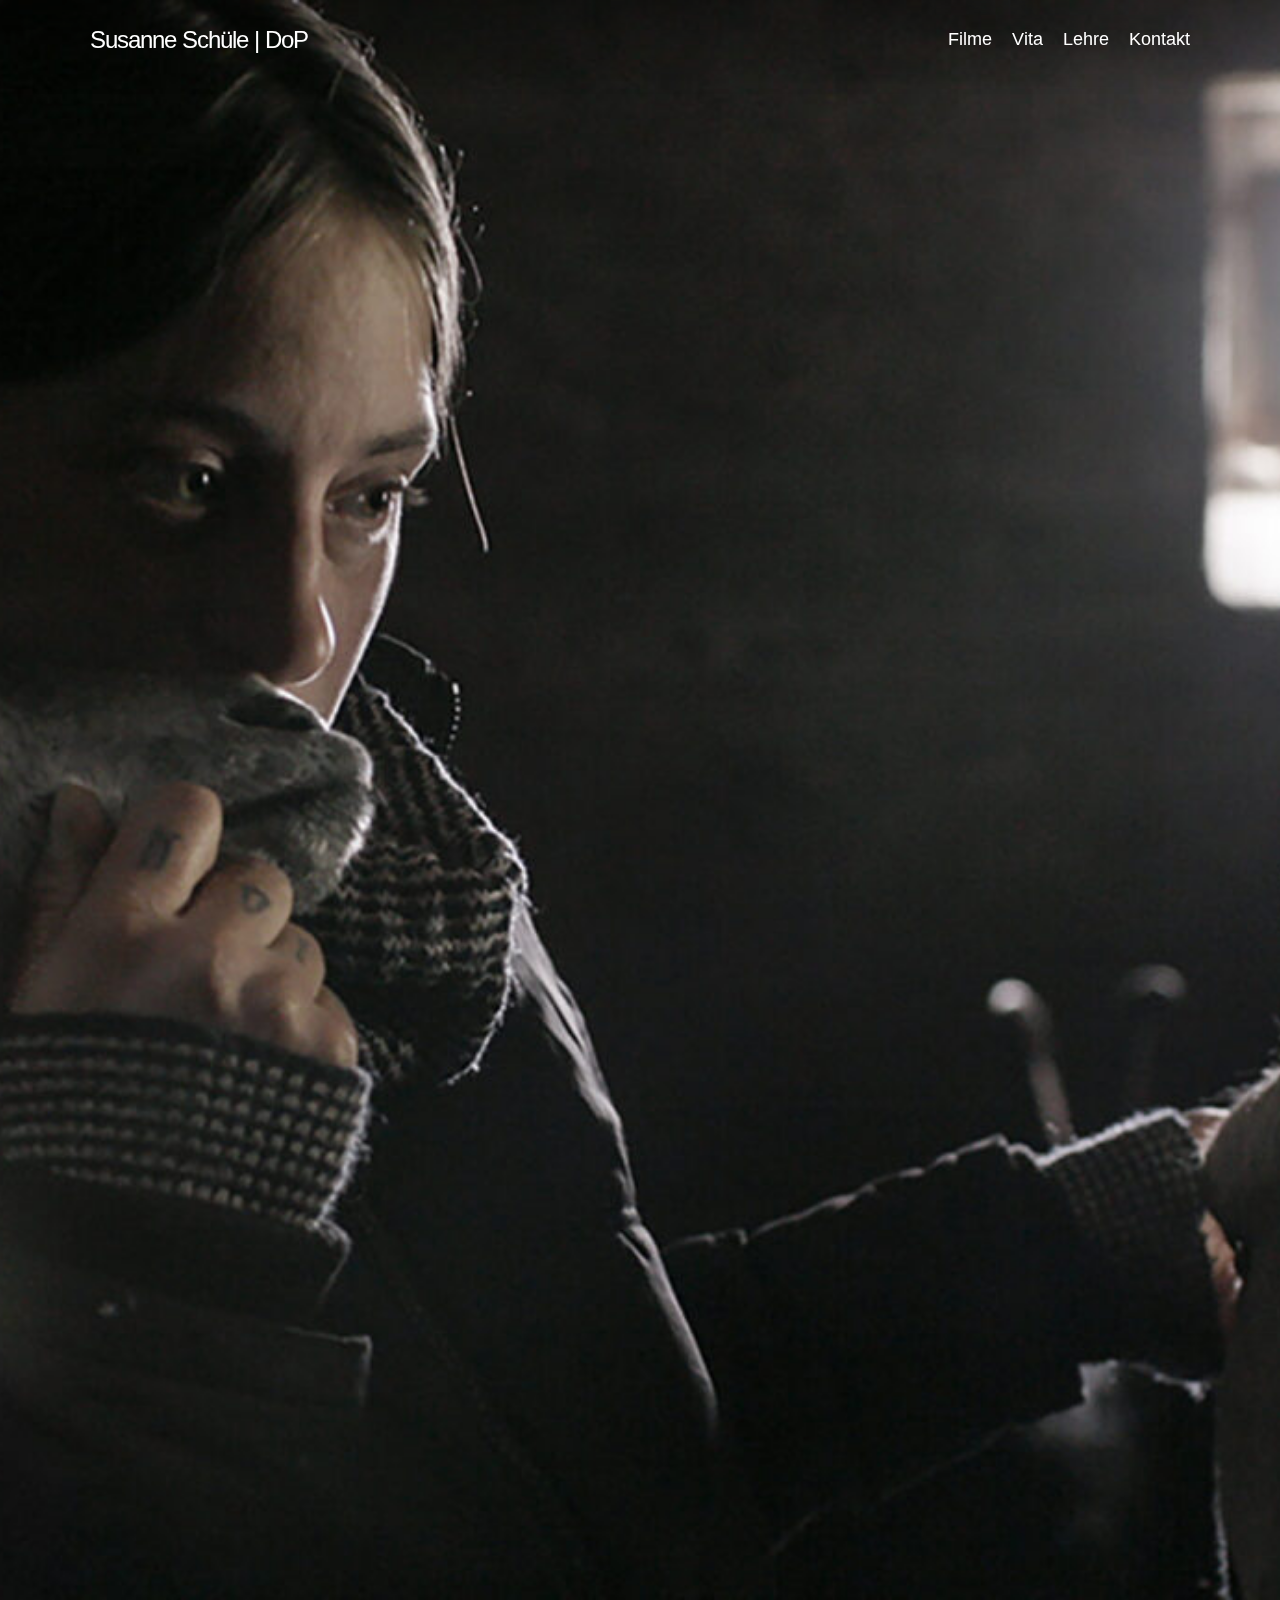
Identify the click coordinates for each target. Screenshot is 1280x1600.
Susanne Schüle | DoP (199, 40)
